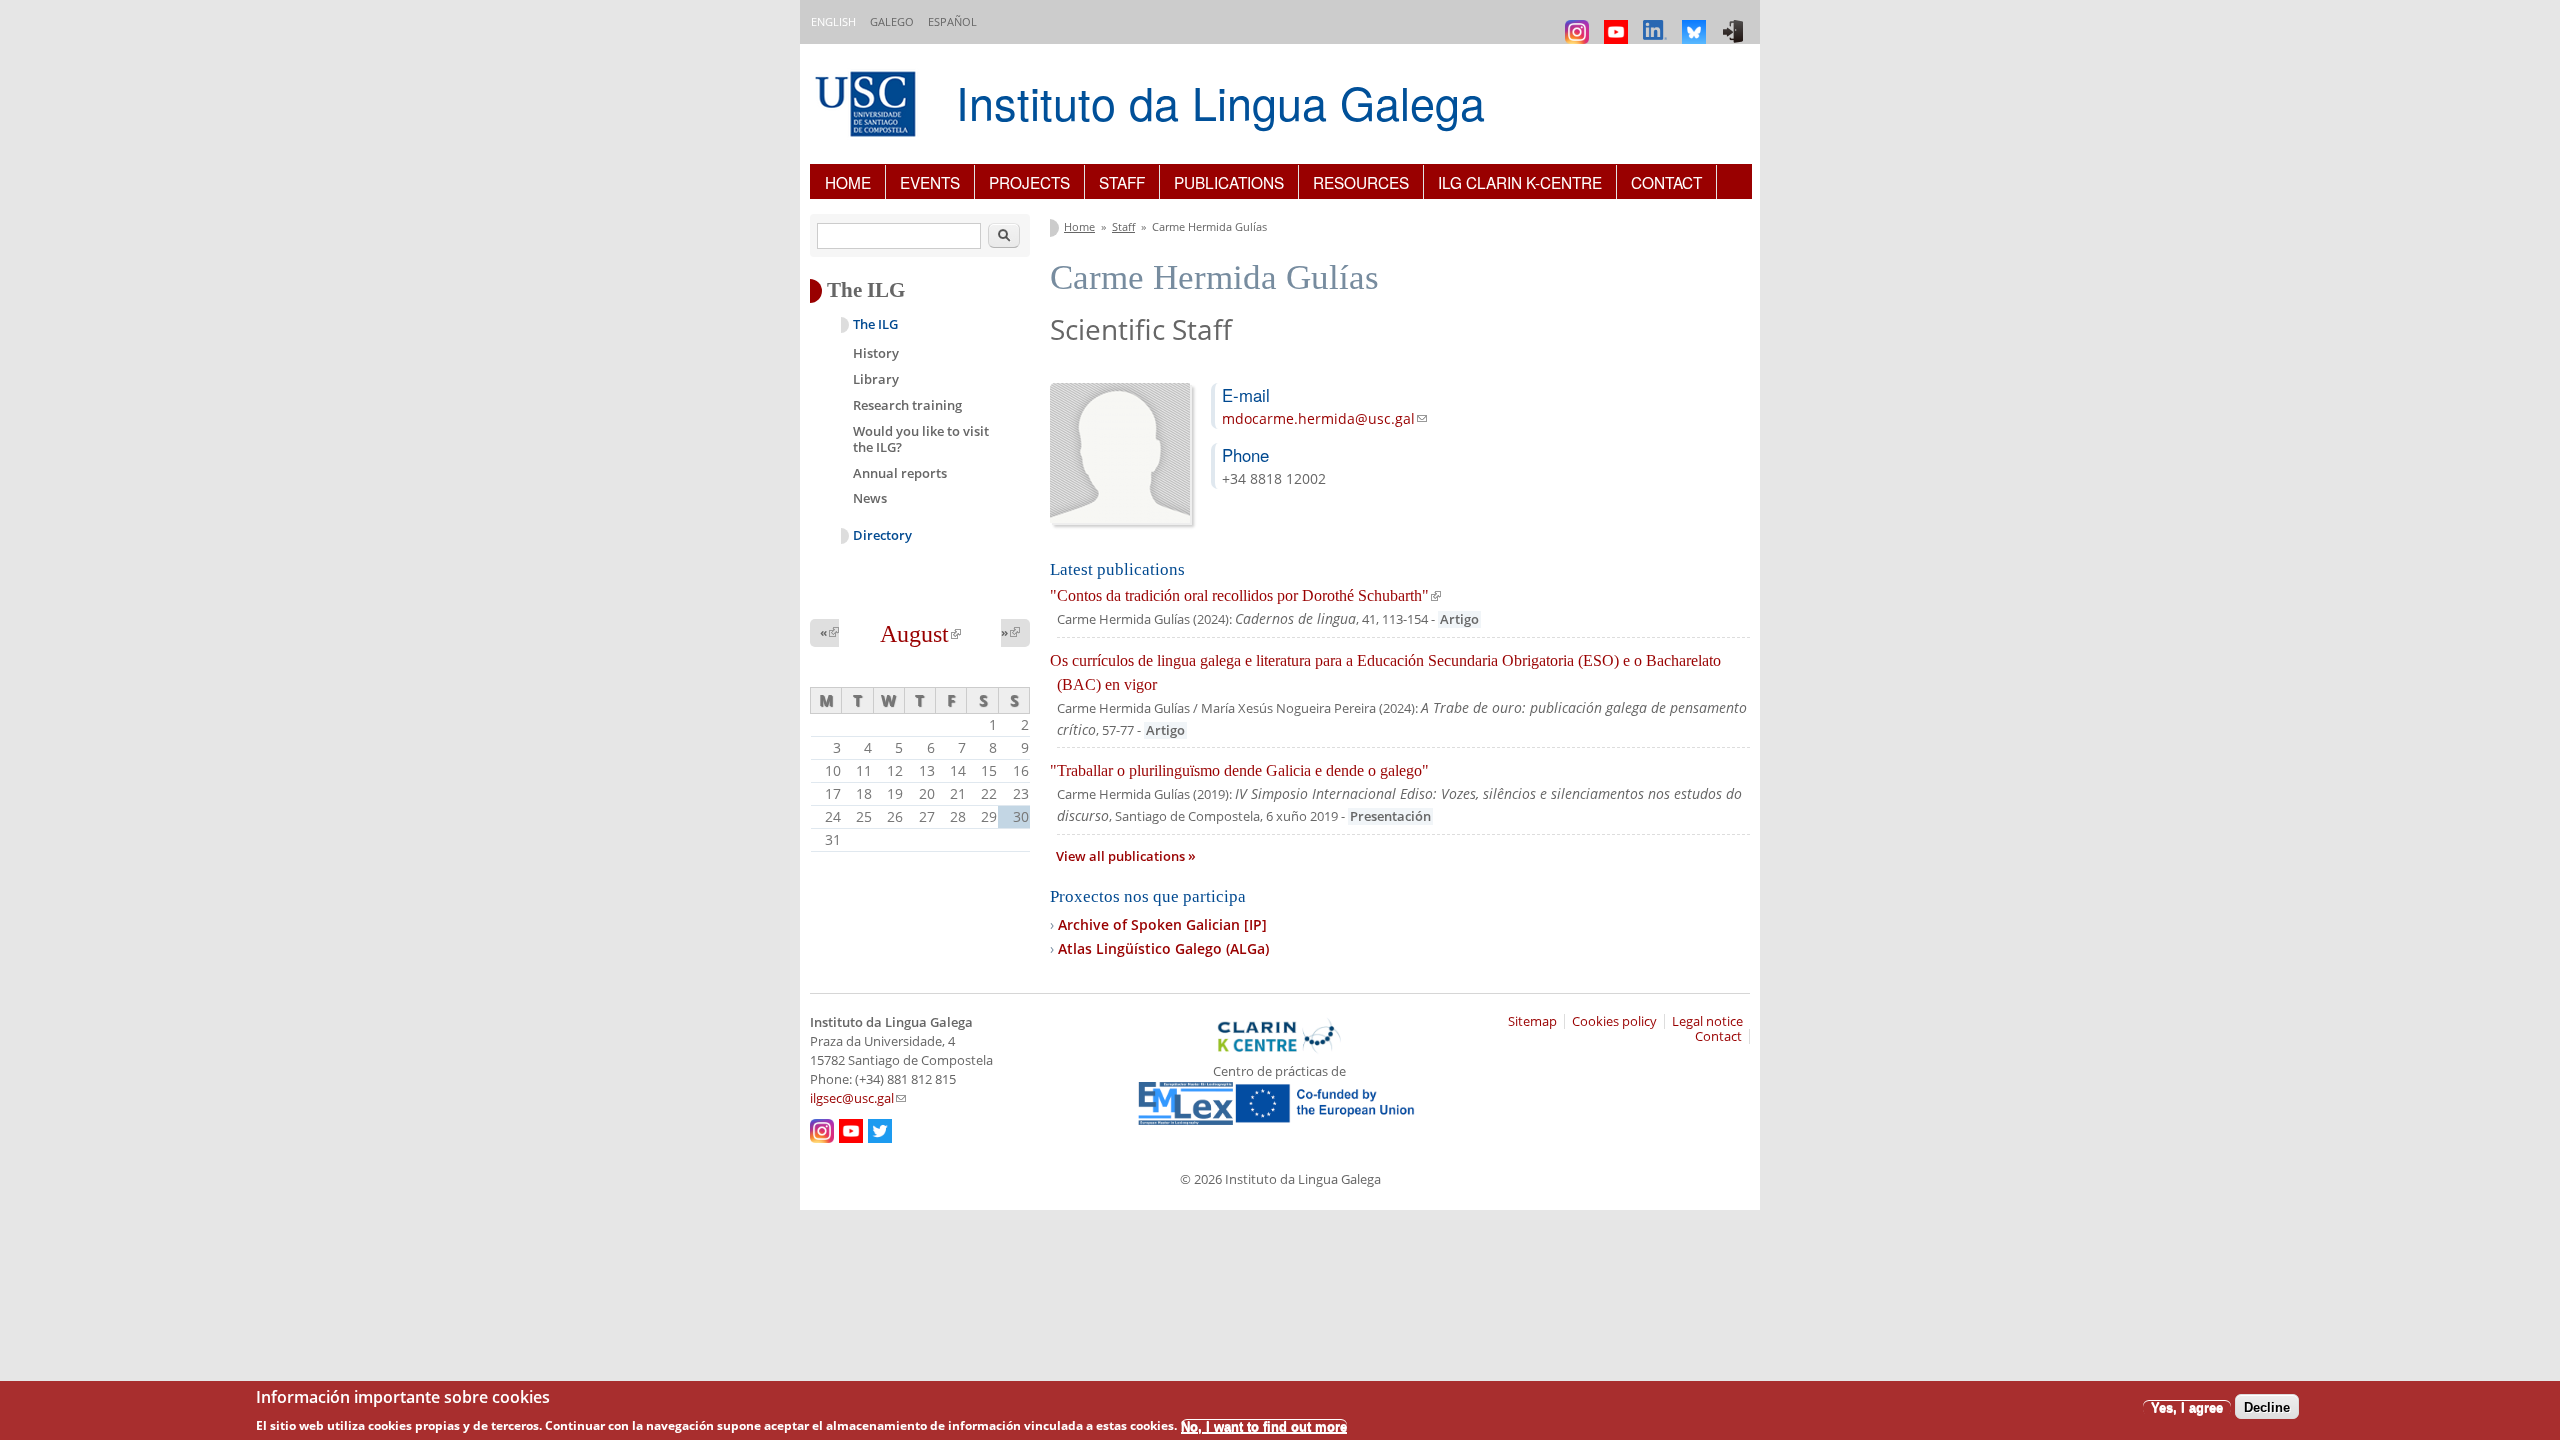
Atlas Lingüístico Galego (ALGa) (1163, 948)
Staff (1122, 182)
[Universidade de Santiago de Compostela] (868, 106)
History (876, 353)
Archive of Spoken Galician (1162, 924)
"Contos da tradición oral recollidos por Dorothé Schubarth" (1245, 595)
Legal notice (1707, 1021)
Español (952, 21)
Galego (892, 21)
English (833, 21)
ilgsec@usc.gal (858, 1098)
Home (848, 182)
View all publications (1122, 856)
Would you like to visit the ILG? (921, 439)
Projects (1029, 182)
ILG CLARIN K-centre (1520, 182)
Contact (1666, 182)
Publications (1229, 182)
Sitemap (1532, 1021)
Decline (2267, 1406)
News (870, 498)
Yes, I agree (2187, 1406)
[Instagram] (1579, 22)
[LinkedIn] (1657, 22)
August (920, 634)
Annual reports (900, 473)
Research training (907, 405)
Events (930, 182)
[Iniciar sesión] (1735, 22)
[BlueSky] (1696, 22)
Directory (882, 535)
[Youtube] (1618, 22)
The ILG (875, 324)
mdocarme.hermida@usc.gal (1324, 418)
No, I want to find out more (1264, 1425)
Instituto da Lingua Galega (1220, 101)
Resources (1361, 182)
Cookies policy (1614, 1021)
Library (876, 379)
